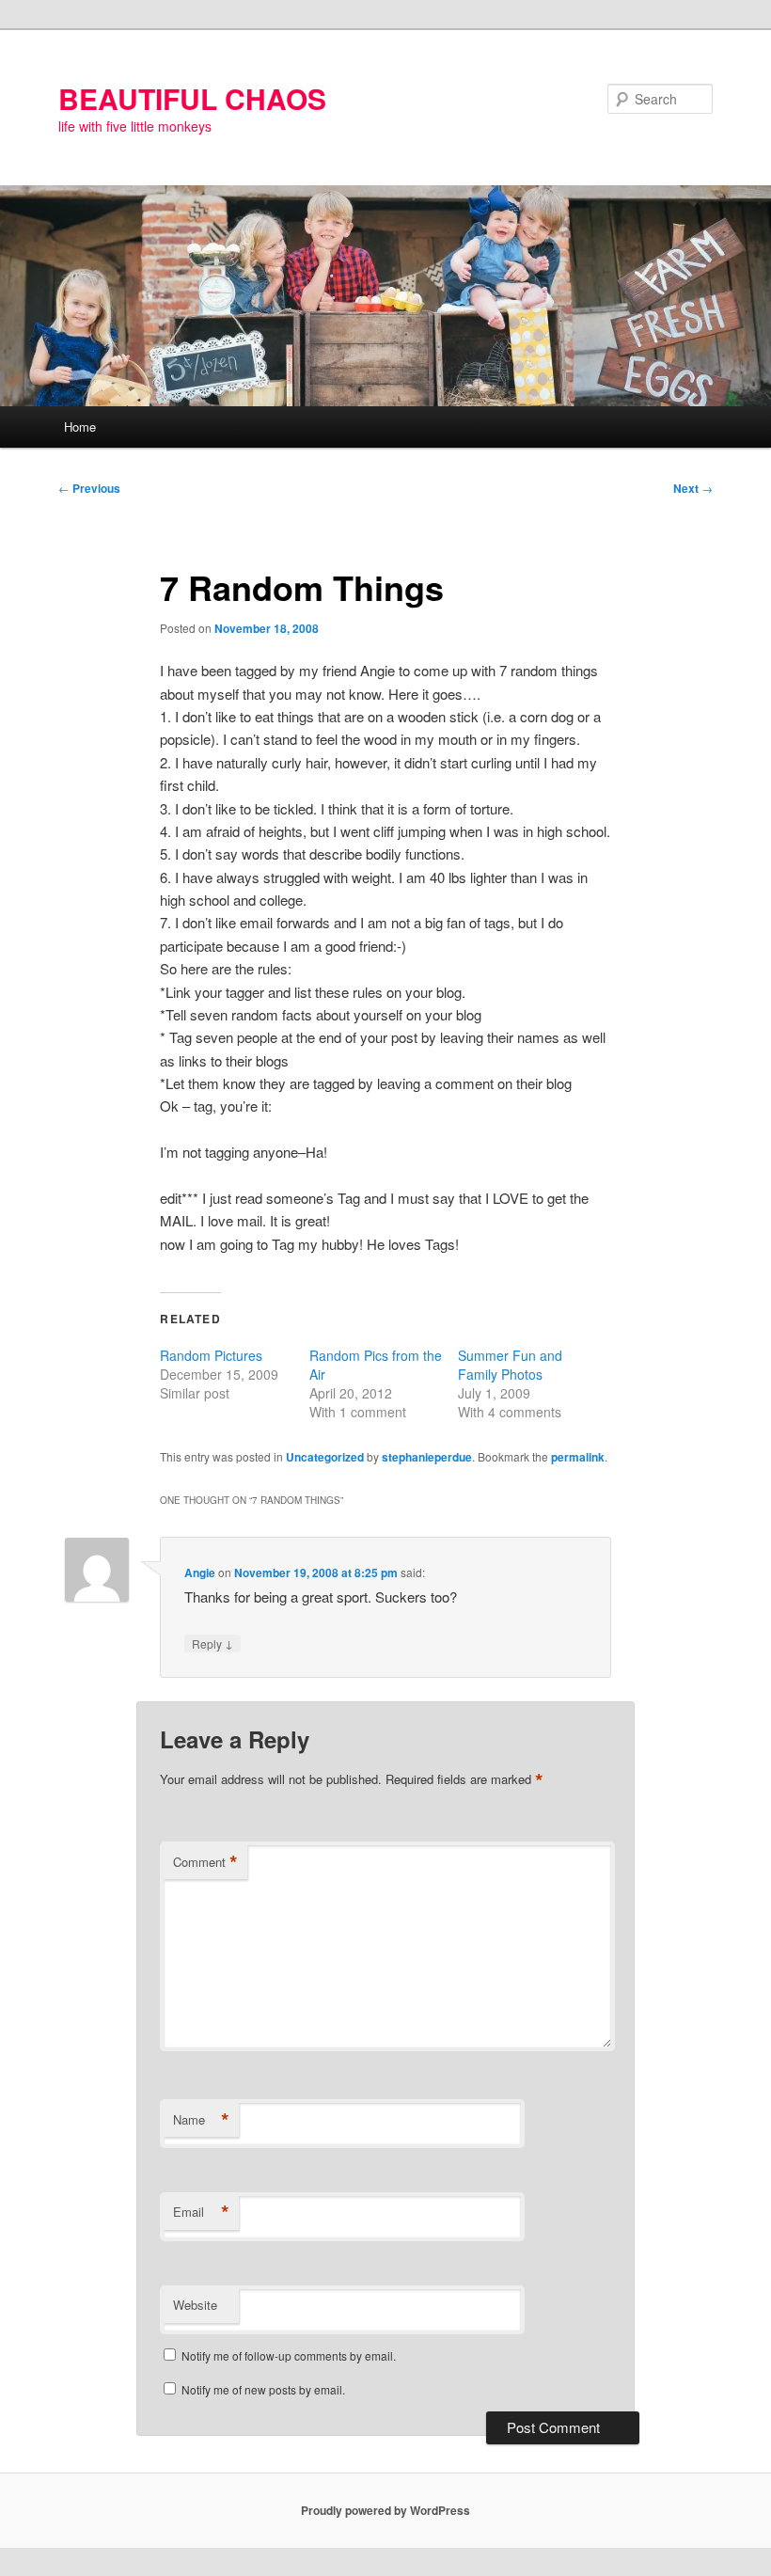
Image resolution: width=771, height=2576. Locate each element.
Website (195, 2305)
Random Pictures (211, 1355)
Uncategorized (325, 1457)
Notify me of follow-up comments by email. (289, 2355)
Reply (212, 1643)
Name (201, 2120)
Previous (89, 488)
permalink (578, 1457)
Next (693, 488)
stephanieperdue (427, 1457)
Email (201, 2212)
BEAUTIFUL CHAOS (192, 98)
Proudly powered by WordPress (385, 2510)
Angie (200, 1572)
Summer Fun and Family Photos (510, 1365)
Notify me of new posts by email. (263, 2389)
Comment (205, 1862)
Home (80, 427)
